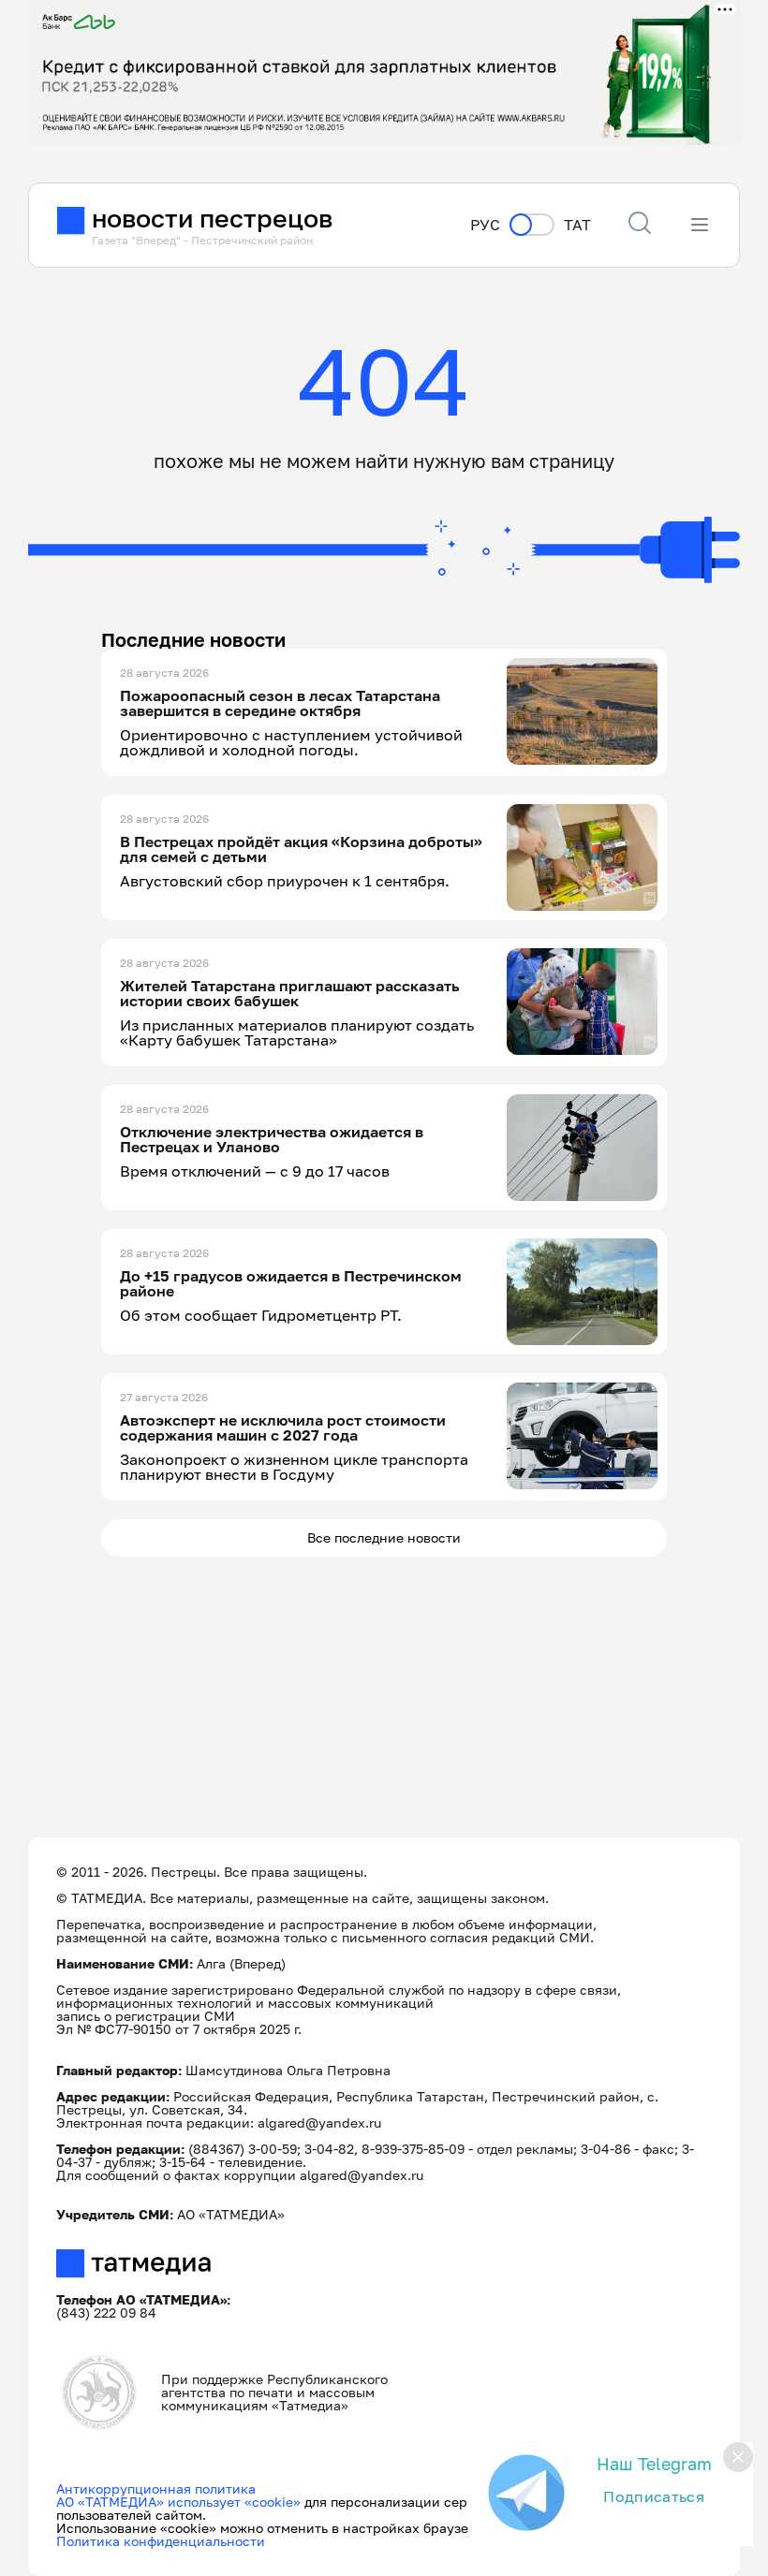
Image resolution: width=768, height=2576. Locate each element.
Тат (577, 225)
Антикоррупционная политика (156, 2488)
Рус (485, 225)
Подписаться (654, 2496)
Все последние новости (384, 1537)
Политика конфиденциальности (161, 2541)
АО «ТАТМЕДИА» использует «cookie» (178, 2502)
